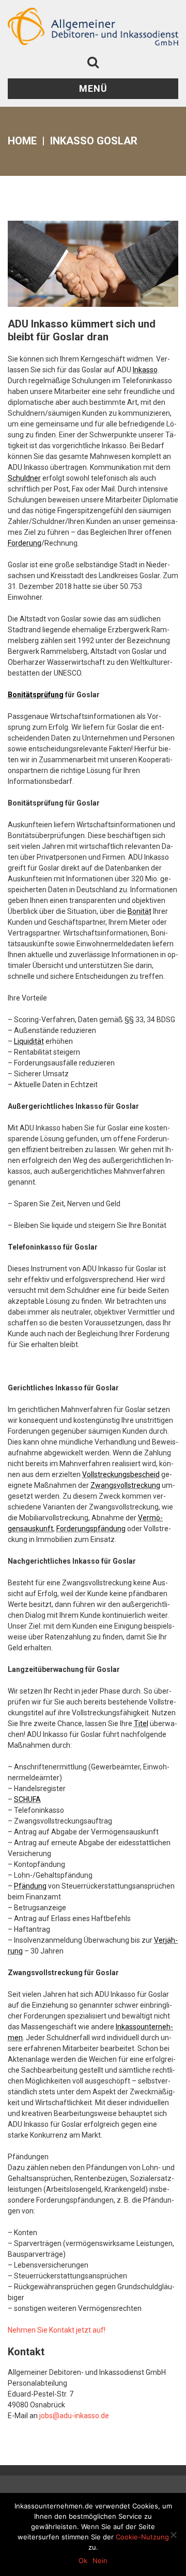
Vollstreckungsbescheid (121, 1474)
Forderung (25, 543)
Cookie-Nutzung (142, 2537)
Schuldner (24, 478)
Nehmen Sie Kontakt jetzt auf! (57, 2330)
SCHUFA (27, 1799)
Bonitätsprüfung (36, 695)
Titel (141, 1724)
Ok (83, 2561)
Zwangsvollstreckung (125, 1485)
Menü (93, 88)
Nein (100, 2561)
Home (22, 141)
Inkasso (145, 370)
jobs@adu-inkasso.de (74, 2416)
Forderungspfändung (91, 1529)
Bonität (139, 911)
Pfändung (30, 1886)
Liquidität (29, 1041)
